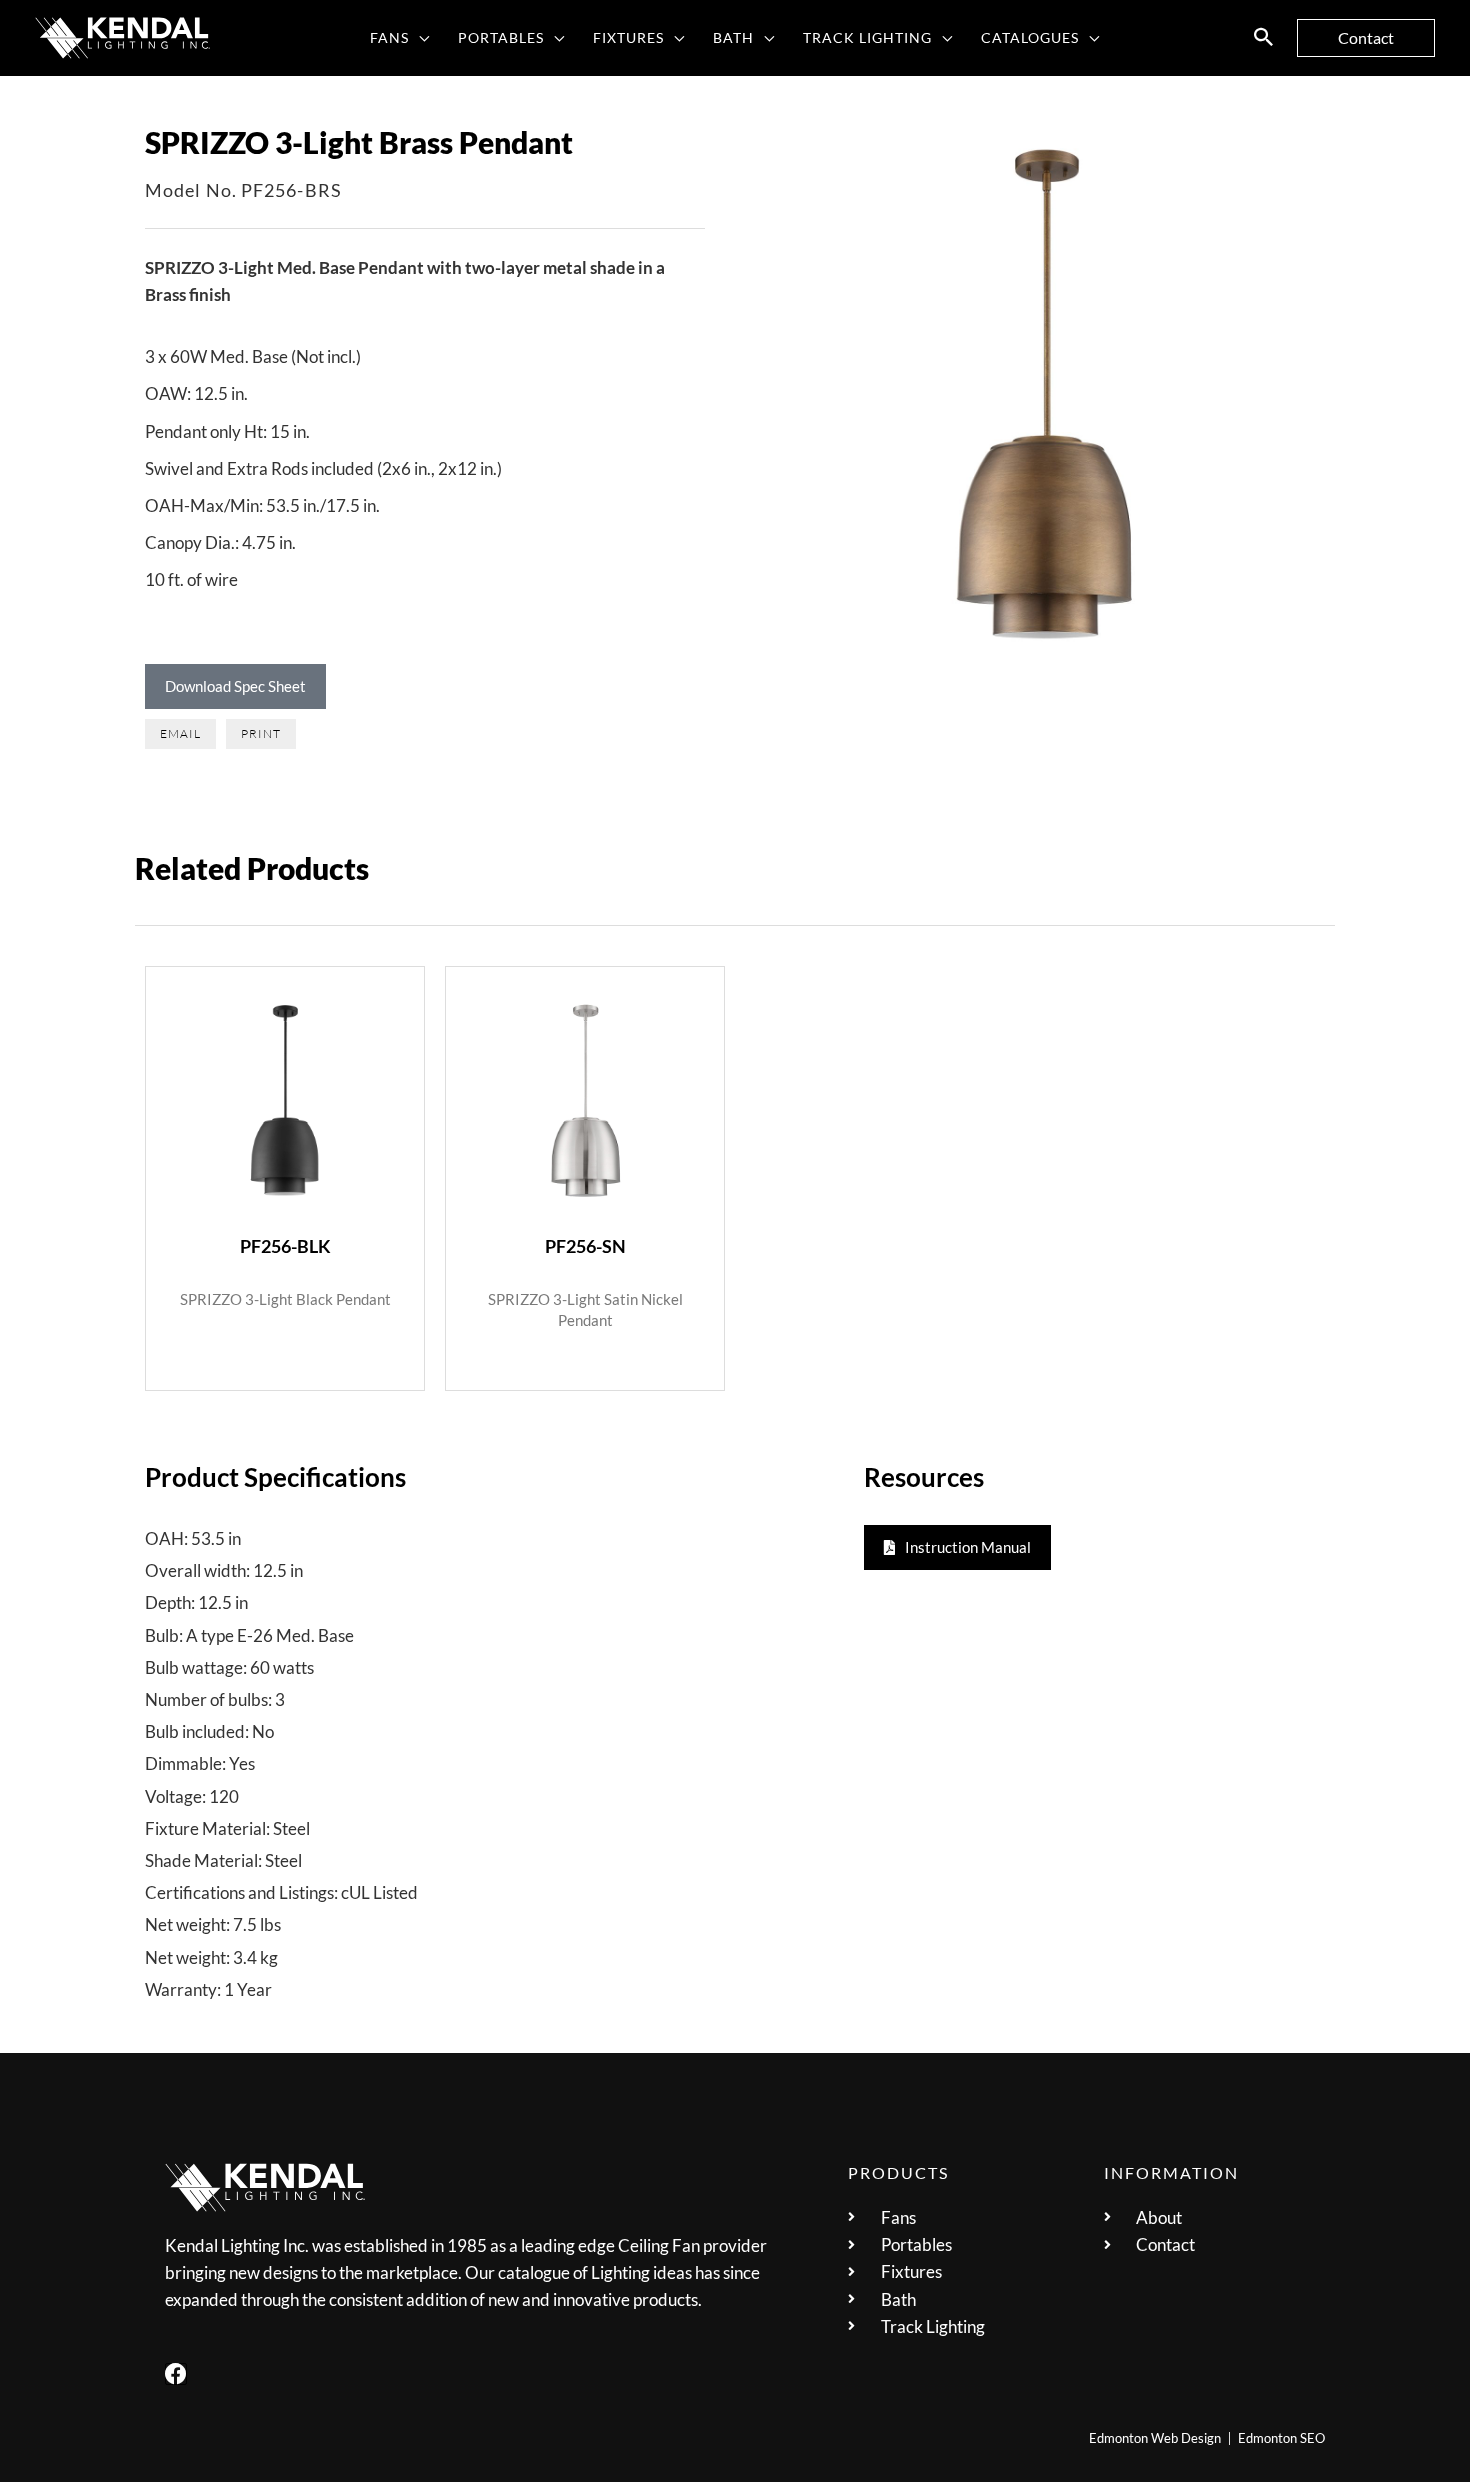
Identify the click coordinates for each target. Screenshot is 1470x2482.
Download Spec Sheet (235, 686)
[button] (419, 38)
